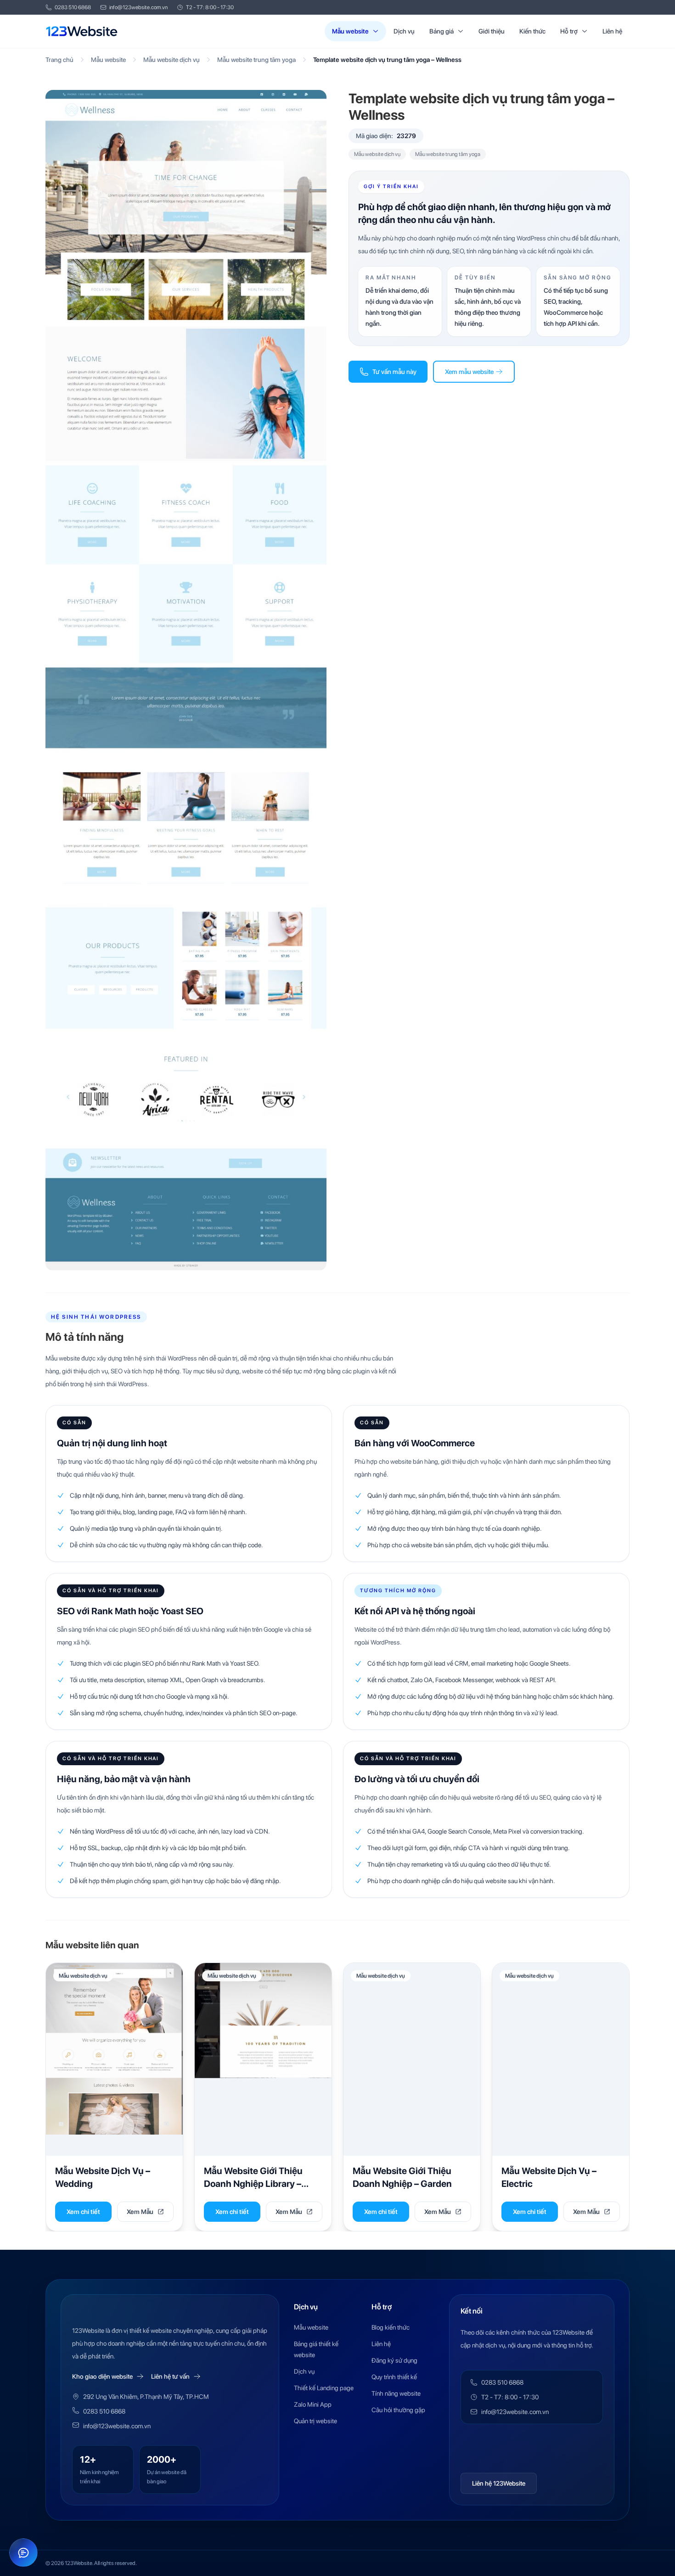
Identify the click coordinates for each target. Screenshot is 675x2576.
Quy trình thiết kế (394, 2377)
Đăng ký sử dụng (394, 2360)
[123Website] (82, 31)
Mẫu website (350, 31)
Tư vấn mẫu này (394, 372)
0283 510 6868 (73, 7)
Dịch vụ (404, 31)
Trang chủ (59, 60)
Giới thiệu (492, 31)
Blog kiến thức (391, 2327)
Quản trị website (315, 2421)
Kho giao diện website (102, 2376)
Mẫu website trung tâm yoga (256, 60)
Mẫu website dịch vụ (172, 60)
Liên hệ (612, 31)
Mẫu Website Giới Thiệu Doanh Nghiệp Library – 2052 (253, 2183)
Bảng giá (442, 31)
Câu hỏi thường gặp (398, 2410)
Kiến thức (532, 31)
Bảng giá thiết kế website (316, 2349)
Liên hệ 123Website (499, 2483)
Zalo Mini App (313, 2404)
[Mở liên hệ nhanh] (23, 2553)
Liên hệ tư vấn (170, 2376)
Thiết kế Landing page (324, 2388)
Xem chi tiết (83, 2212)
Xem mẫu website (469, 372)
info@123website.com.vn (138, 7)
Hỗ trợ (569, 31)
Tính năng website (396, 2393)
